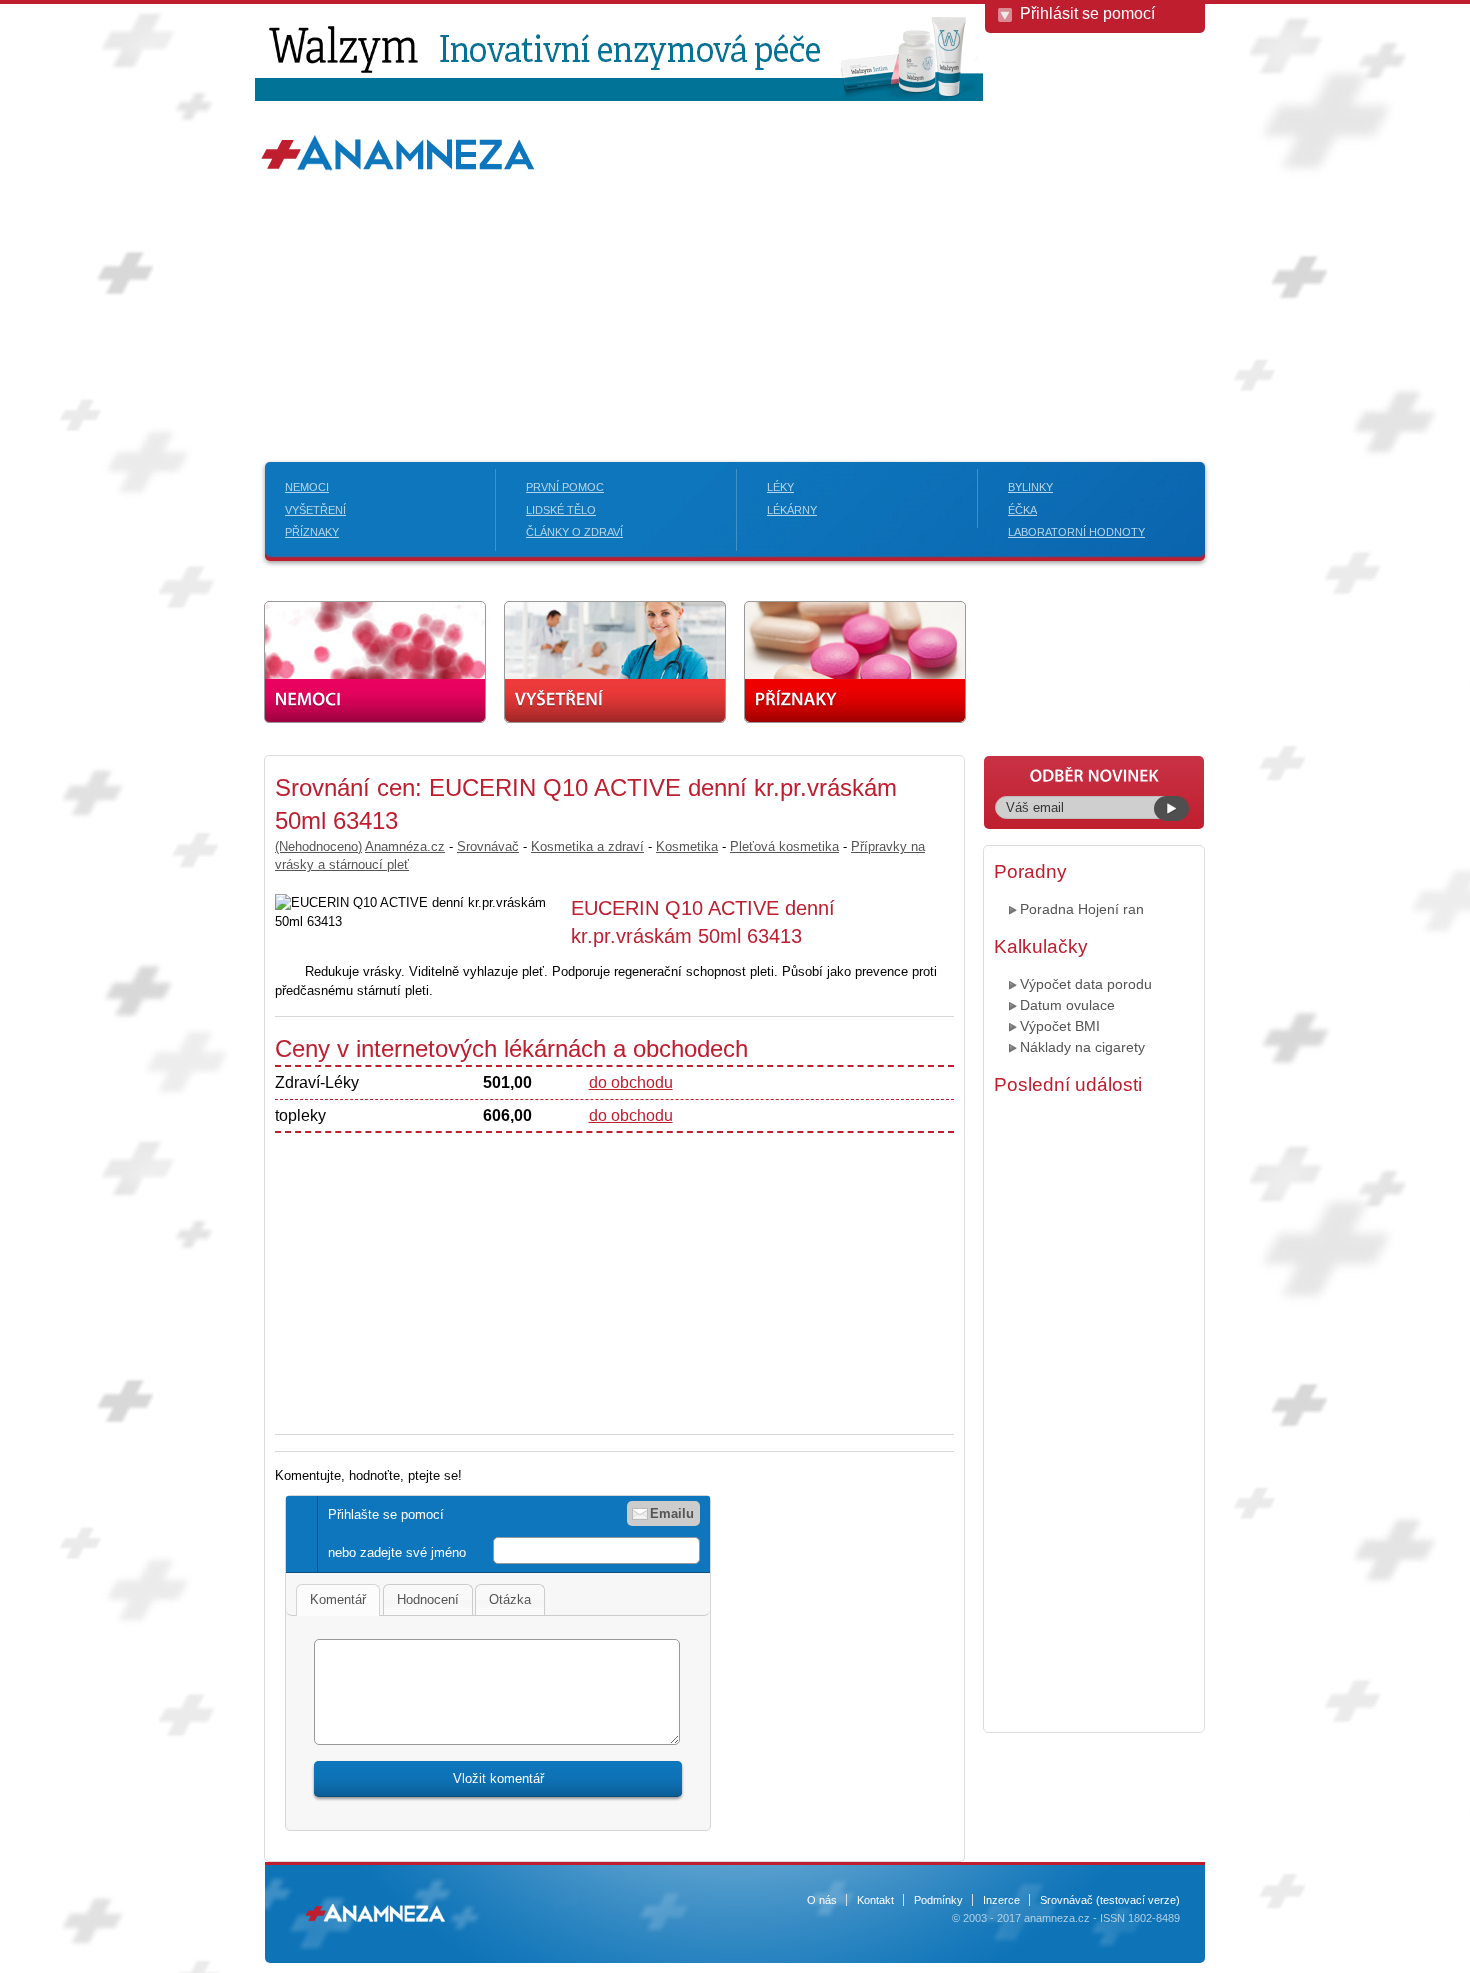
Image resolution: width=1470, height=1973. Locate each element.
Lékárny (792, 510)
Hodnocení (428, 1599)
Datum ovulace (1067, 1005)
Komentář (338, 1599)
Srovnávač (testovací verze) (1110, 1900)
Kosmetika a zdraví (587, 846)
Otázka (510, 1599)
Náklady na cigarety (1082, 1047)
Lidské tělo (561, 510)
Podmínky (938, 1900)
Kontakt (875, 1900)
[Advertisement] (735, 282)
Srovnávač (488, 846)
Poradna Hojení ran (1082, 909)
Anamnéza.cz (405, 846)
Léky (780, 487)
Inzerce (1001, 1900)
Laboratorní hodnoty (1076, 532)
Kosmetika (687, 846)
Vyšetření (315, 510)
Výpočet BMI (1060, 1026)
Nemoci (307, 487)
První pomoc (565, 487)
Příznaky (312, 532)
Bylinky (1030, 487)
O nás (822, 1900)
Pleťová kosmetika (784, 846)
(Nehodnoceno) (318, 846)
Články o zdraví (574, 532)
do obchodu (631, 1082)
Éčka (1022, 510)
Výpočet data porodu (1086, 984)
